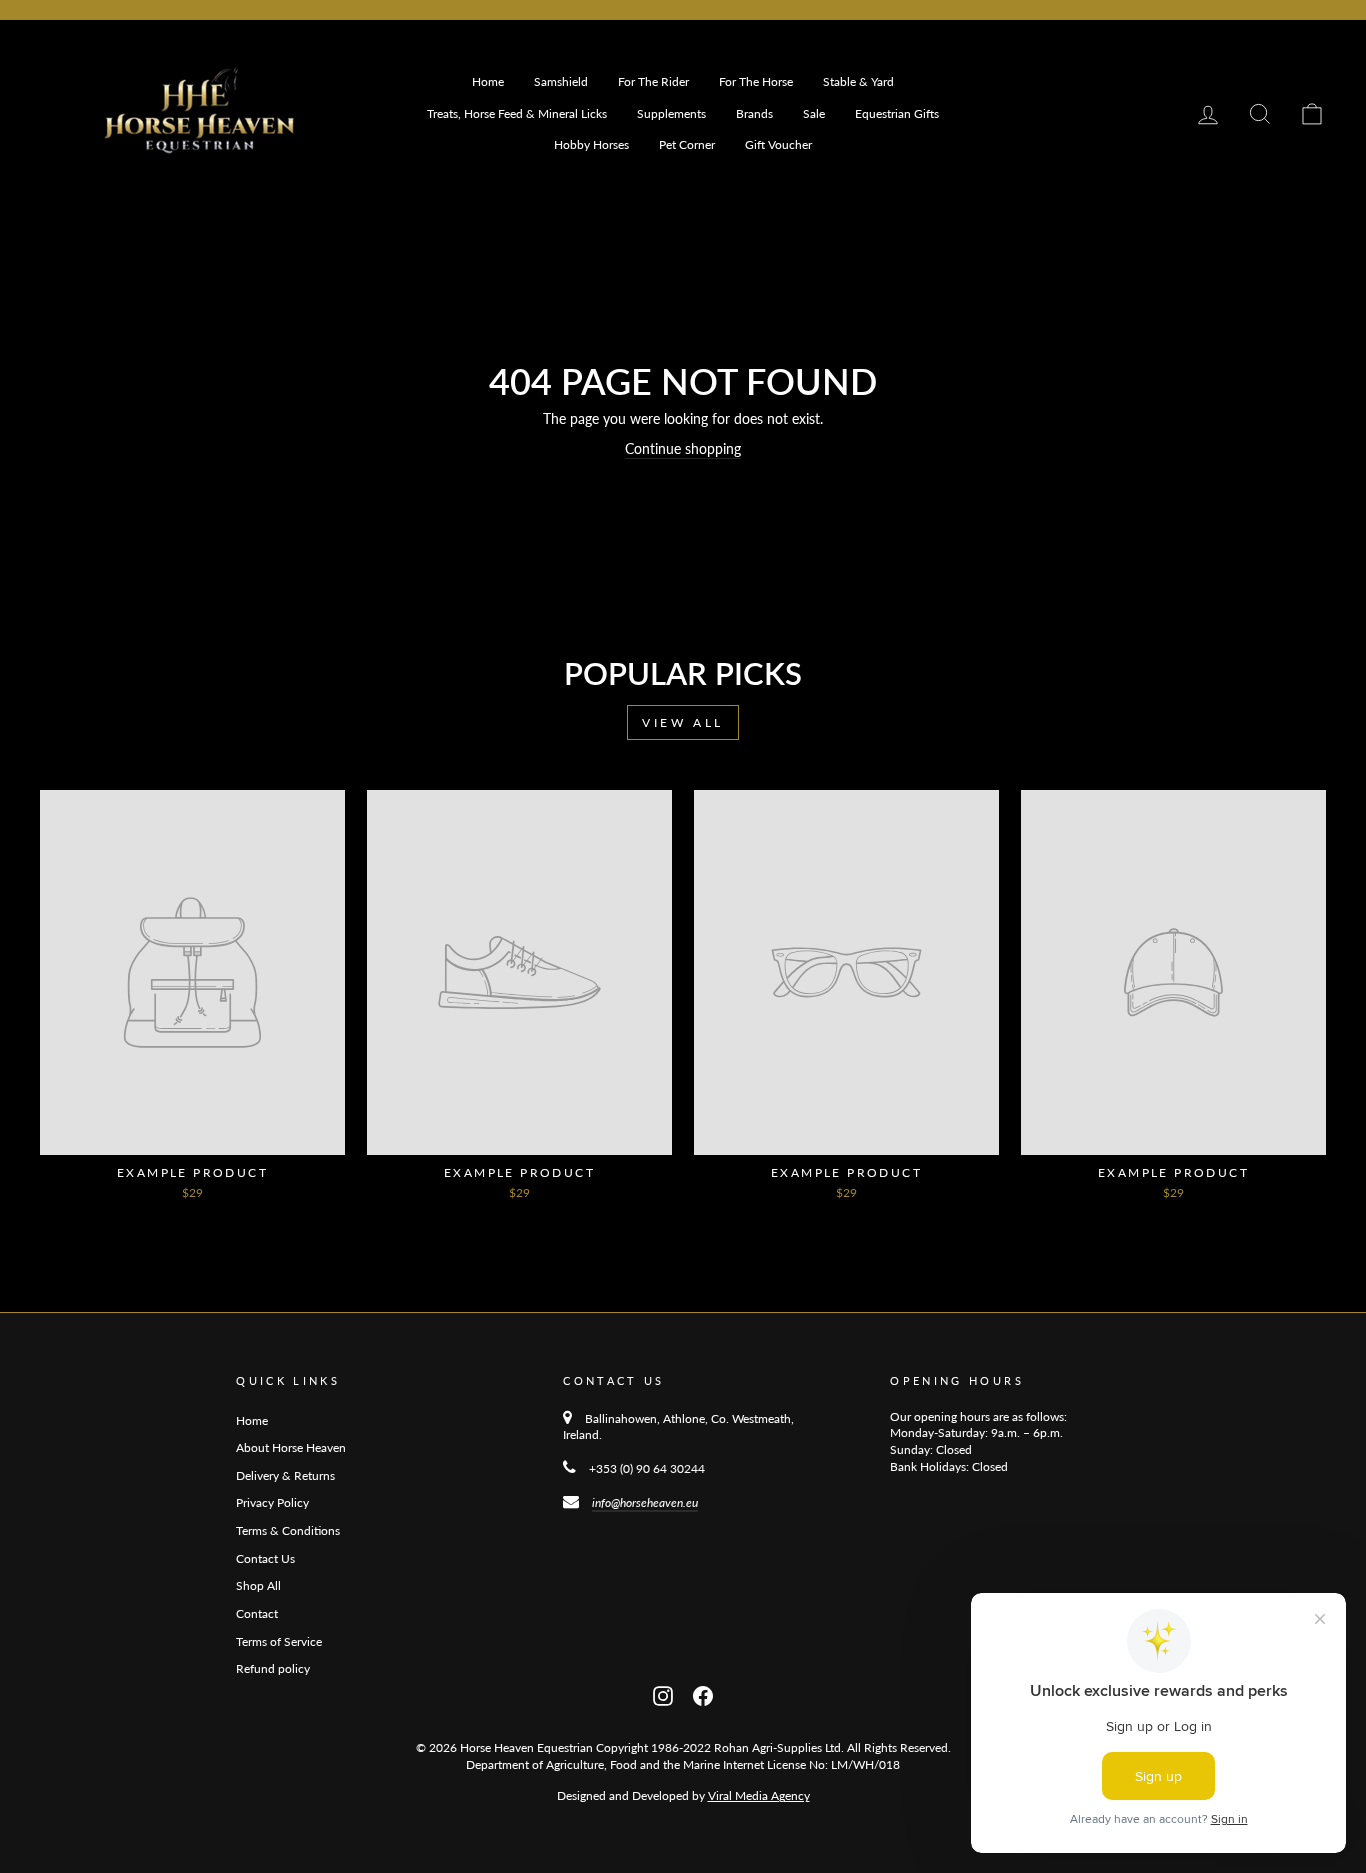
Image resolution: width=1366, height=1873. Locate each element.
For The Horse (756, 81)
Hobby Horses (591, 144)
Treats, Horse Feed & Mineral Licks (517, 113)
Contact (257, 1613)
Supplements (671, 113)
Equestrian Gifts (897, 113)
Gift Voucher (778, 144)
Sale (814, 113)
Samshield (561, 81)
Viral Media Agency (759, 1795)
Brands (754, 113)
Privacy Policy (272, 1502)
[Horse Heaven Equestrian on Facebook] (703, 1694)
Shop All (258, 1585)
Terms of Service (279, 1641)
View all (683, 722)
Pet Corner (687, 144)
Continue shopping (683, 448)
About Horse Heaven (291, 1447)
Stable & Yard (858, 81)
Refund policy (273, 1668)
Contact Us (265, 1558)
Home (488, 81)
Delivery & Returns (285, 1475)
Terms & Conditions (288, 1530)
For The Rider (653, 81)
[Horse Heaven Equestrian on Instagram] (663, 1694)
